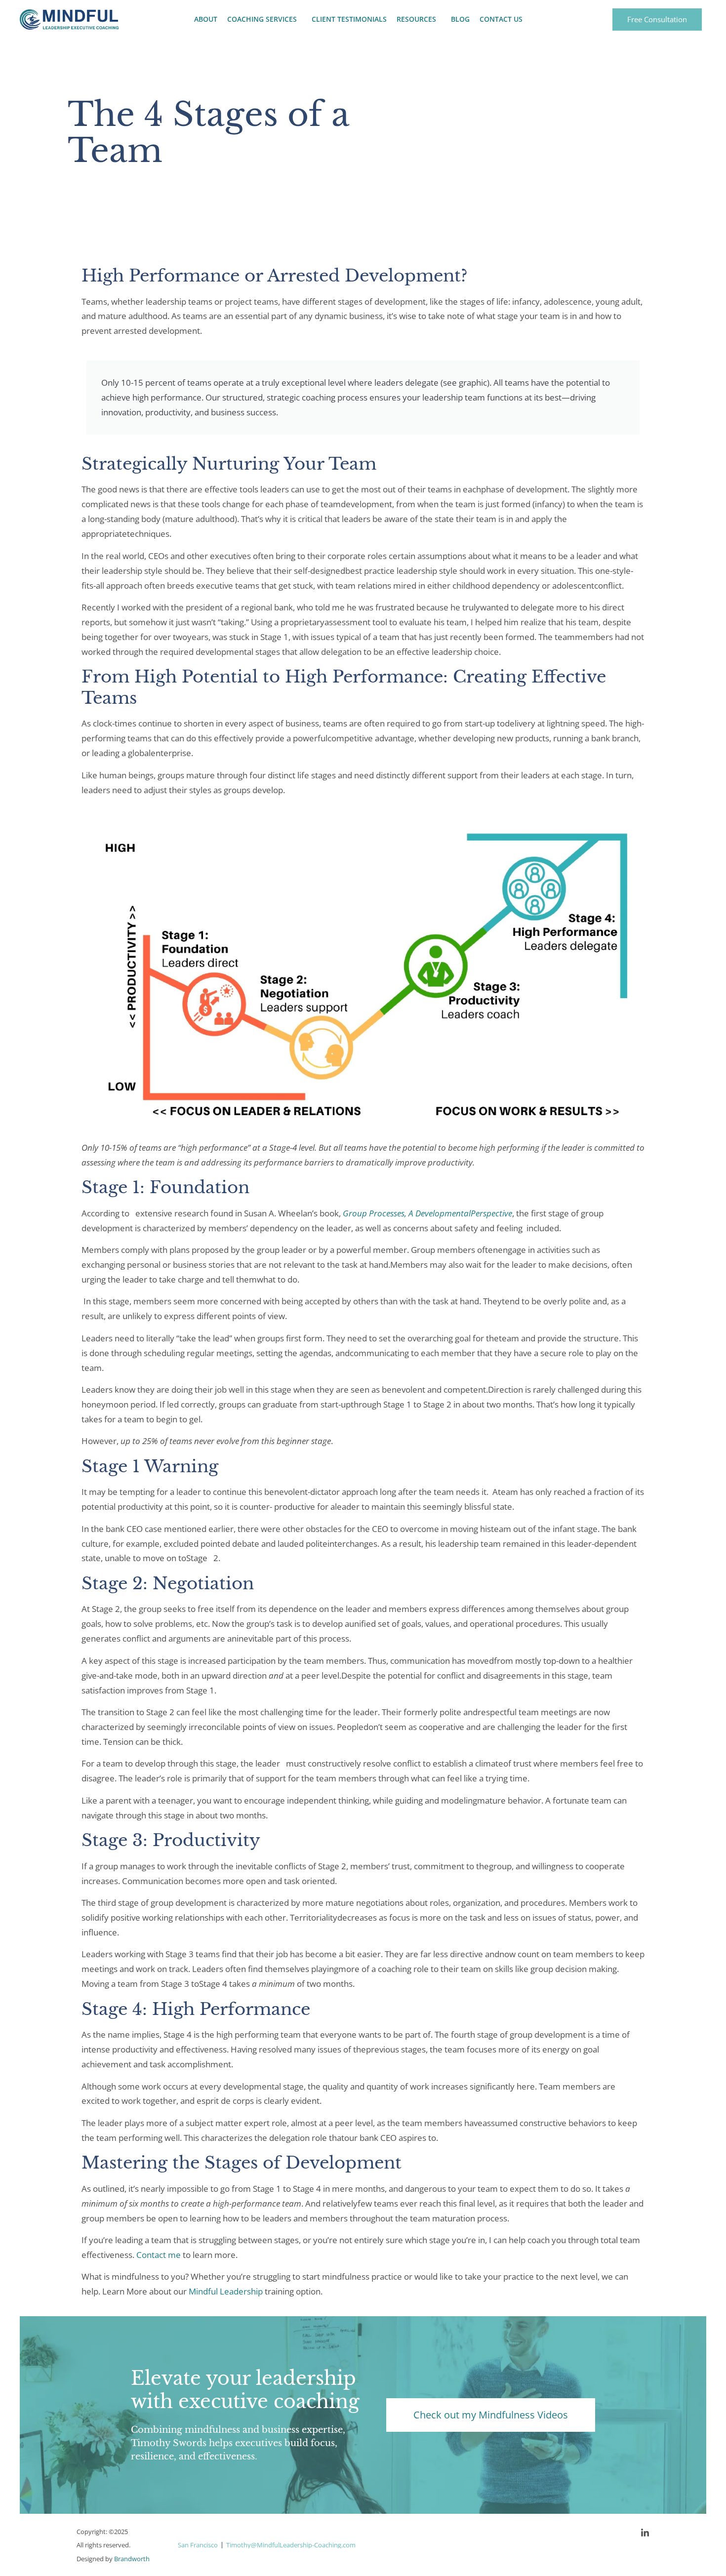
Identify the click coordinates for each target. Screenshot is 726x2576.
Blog (460, 19)
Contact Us (501, 19)
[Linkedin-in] (645, 2533)
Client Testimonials (349, 19)
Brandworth (132, 2559)
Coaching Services (262, 19)
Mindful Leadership (226, 2291)
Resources (416, 19)
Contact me (159, 2255)
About (206, 19)
